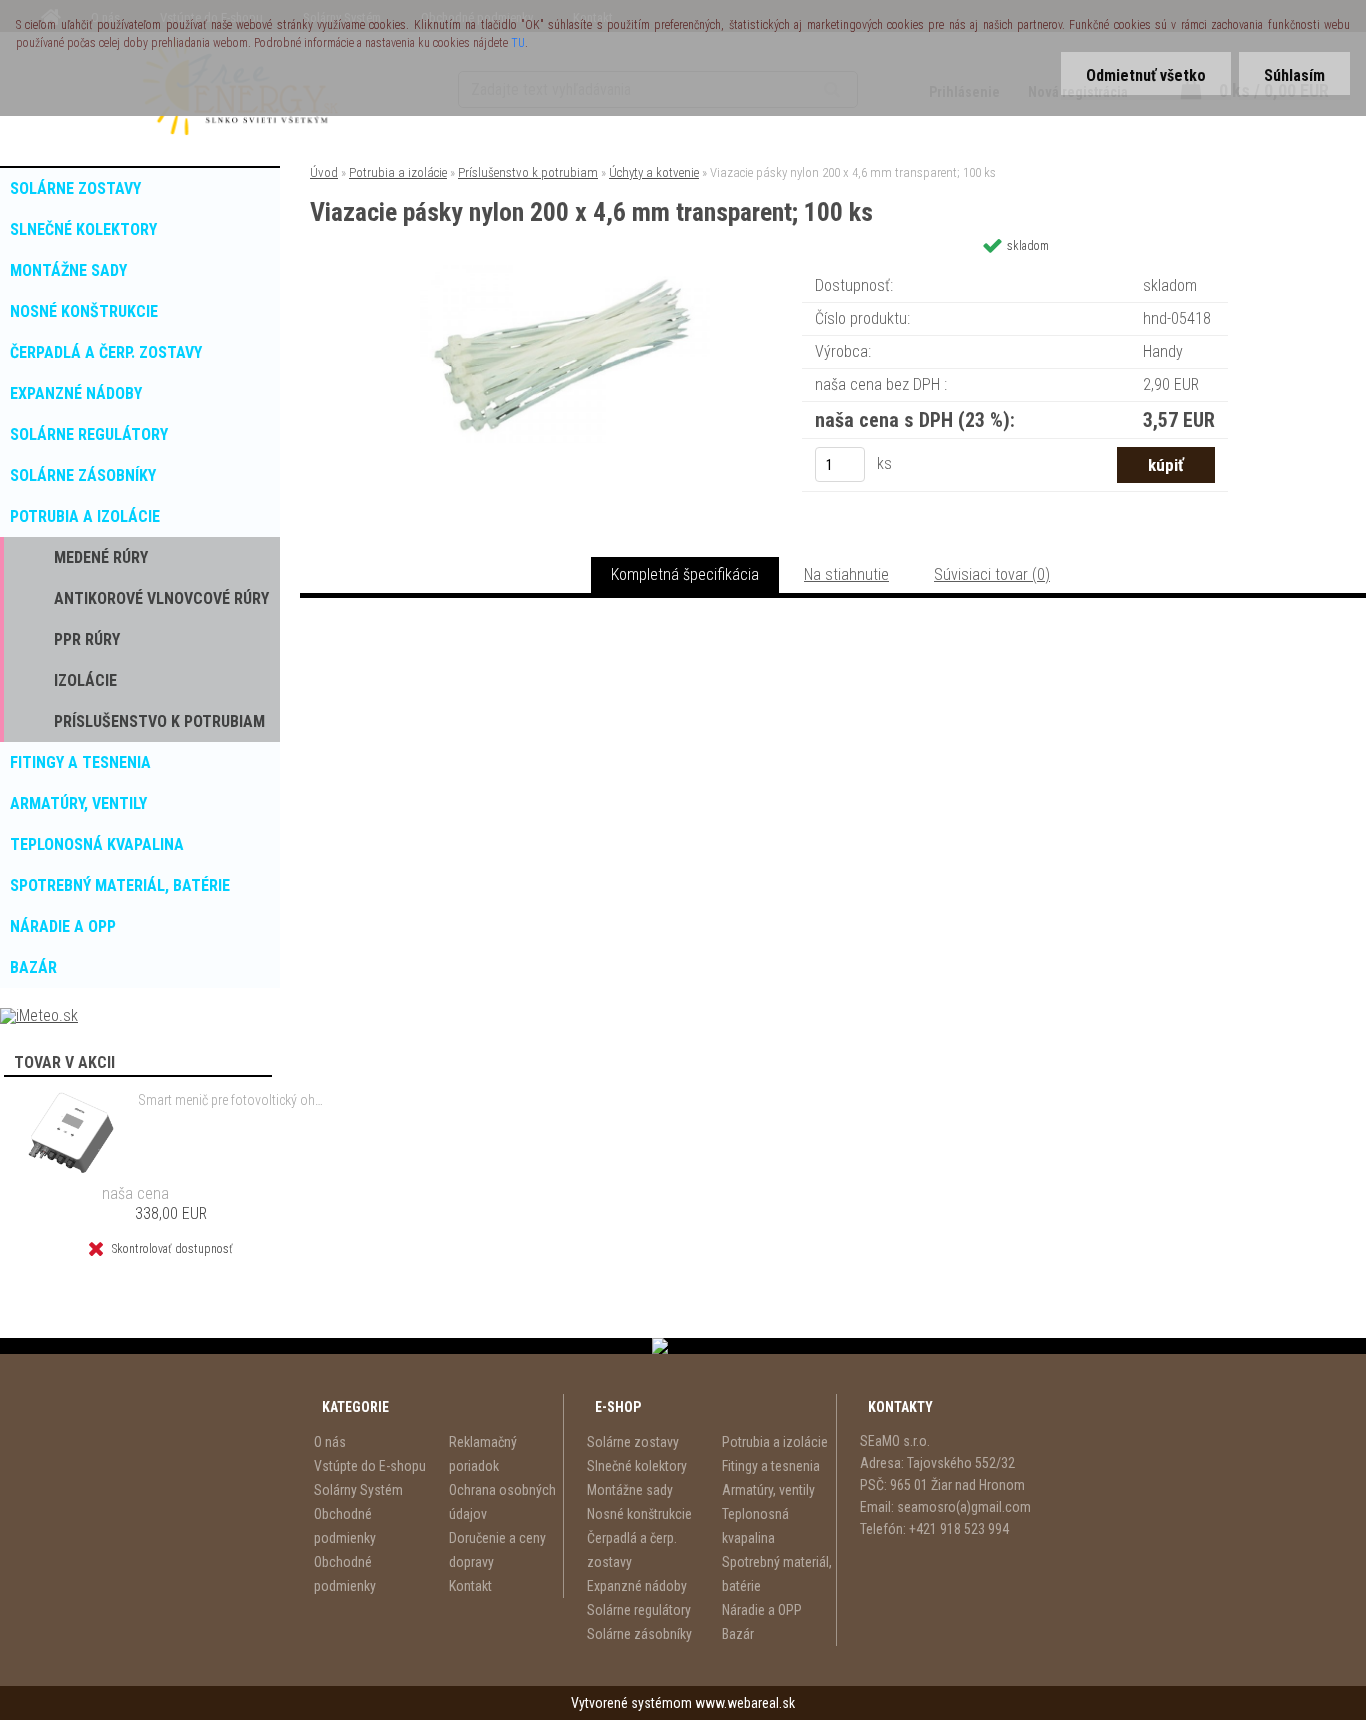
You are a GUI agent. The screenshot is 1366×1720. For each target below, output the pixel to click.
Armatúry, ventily (768, 1490)
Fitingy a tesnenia (771, 1466)
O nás (330, 1442)
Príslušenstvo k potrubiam (528, 172)
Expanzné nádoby (637, 1586)
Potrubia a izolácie (398, 172)
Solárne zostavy (633, 1442)
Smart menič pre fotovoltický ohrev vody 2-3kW (231, 1100)
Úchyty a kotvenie (654, 172)
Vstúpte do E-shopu (370, 1466)
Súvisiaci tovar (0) (992, 574)
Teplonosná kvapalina (755, 1526)
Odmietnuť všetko (1146, 75)
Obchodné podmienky (345, 1526)
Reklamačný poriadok (483, 1454)
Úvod (324, 172)
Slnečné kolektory (637, 1466)
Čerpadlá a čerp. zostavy (632, 1550)
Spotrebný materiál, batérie (777, 1574)
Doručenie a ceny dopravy (497, 1550)
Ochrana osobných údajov (502, 1502)
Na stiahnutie (846, 574)
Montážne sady (630, 1490)
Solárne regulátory (639, 1610)
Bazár (738, 1634)
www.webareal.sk (745, 1703)
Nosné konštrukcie (639, 1514)
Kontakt (470, 1586)
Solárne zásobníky (639, 1634)
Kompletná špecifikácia (685, 574)
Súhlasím (1294, 75)
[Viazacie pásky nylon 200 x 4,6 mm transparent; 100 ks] (565, 272)
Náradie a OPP (762, 1610)
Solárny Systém (358, 1490)
